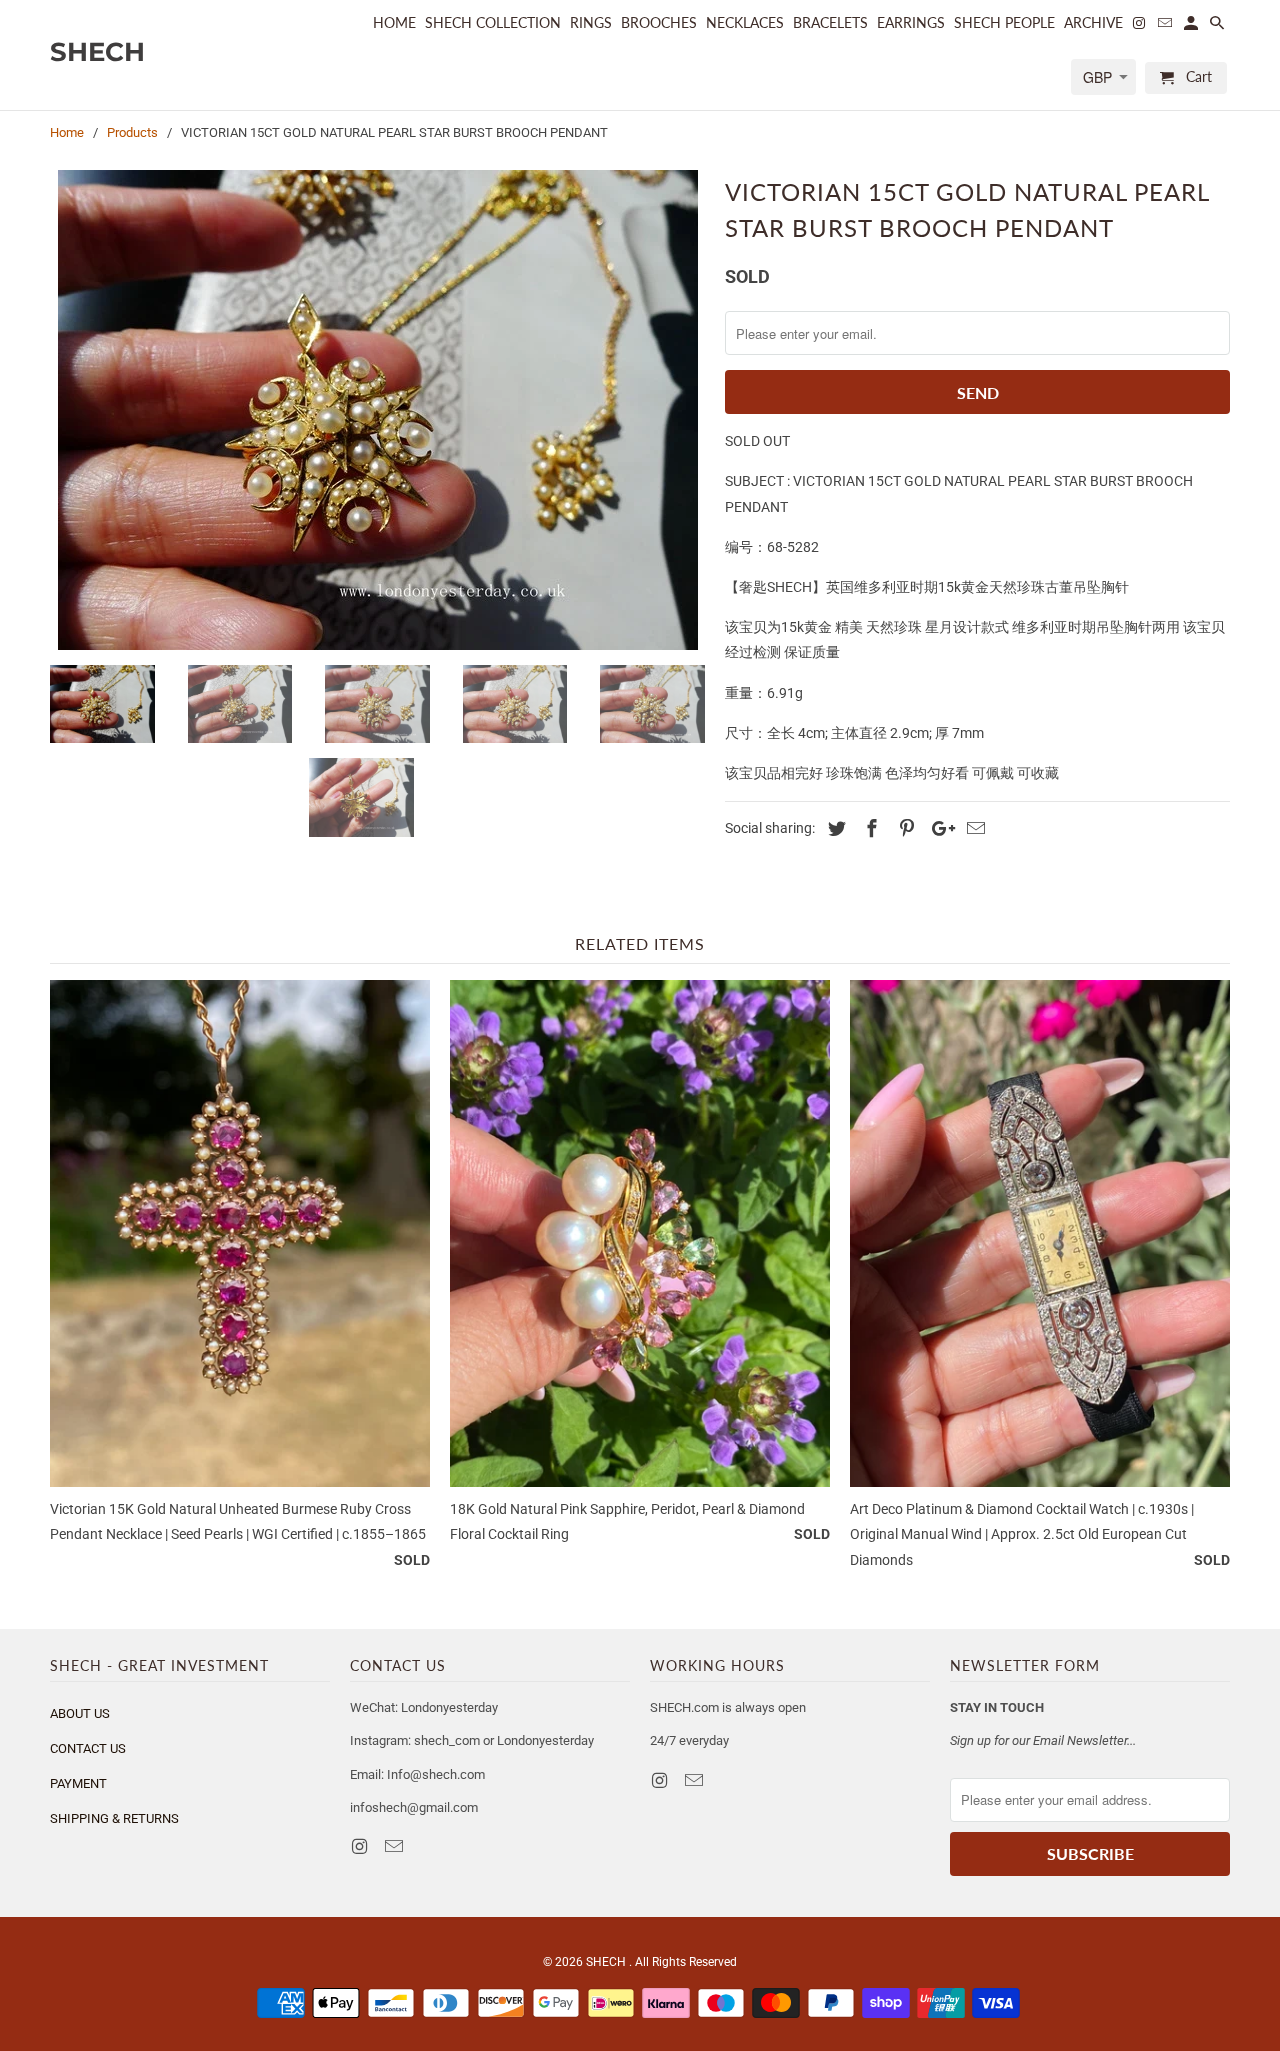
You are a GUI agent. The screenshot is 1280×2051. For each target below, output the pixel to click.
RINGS (591, 23)
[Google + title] (938, 828)
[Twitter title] (834, 828)
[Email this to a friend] (973, 828)
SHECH (607, 1962)
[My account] (1192, 27)
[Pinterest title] (904, 828)
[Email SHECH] (396, 1846)
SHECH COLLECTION (493, 23)
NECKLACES (745, 23)
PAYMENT (78, 1783)
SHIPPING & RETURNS (114, 1818)
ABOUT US (80, 1713)
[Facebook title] (869, 828)
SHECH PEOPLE (1004, 23)
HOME (394, 23)
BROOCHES (659, 23)
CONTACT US (88, 1748)
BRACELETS (830, 23)
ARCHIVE (1093, 23)
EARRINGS (911, 23)
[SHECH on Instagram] (361, 1846)
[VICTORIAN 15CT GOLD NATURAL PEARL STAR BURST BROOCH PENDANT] (377, 410)
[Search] (1218, 27)
